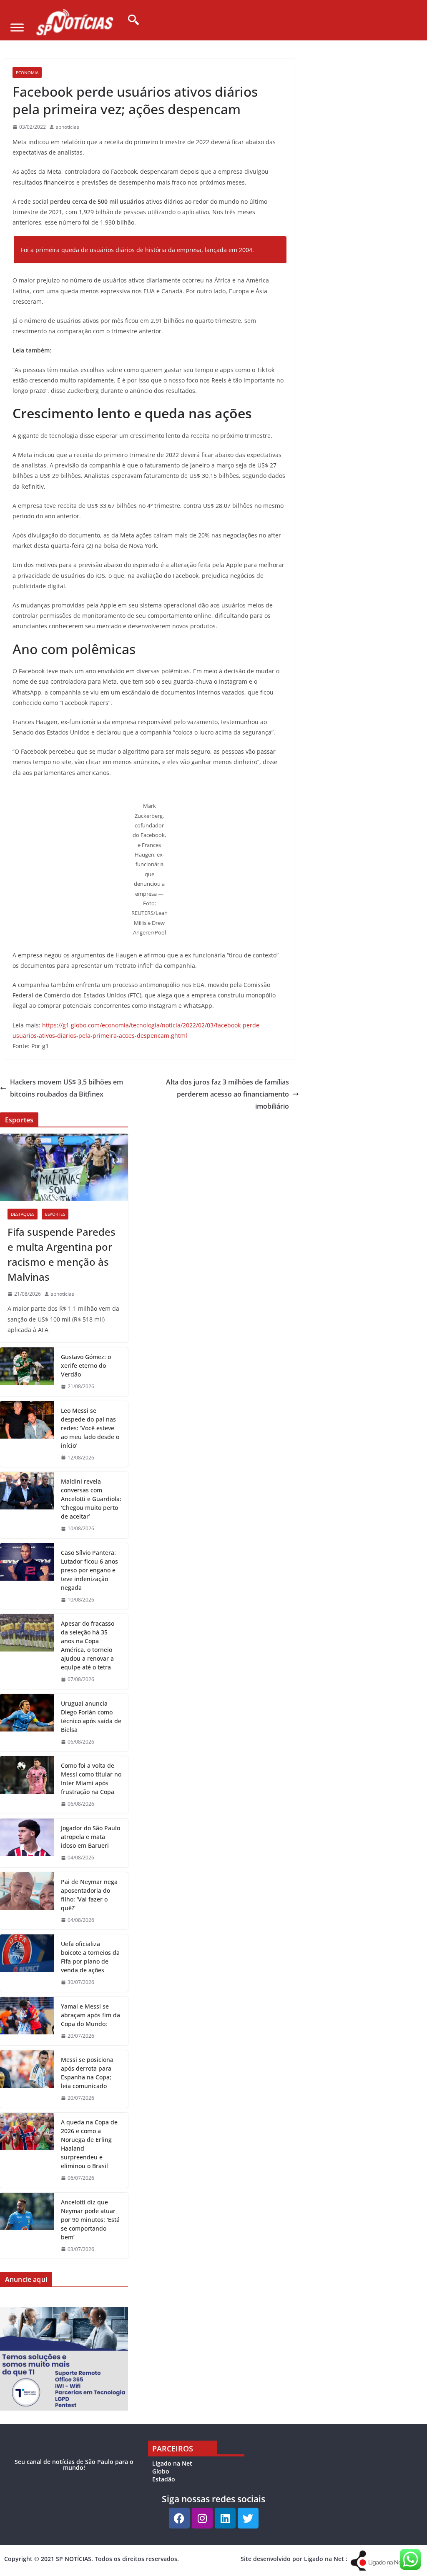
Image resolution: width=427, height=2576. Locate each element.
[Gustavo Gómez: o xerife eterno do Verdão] (27, 1372)
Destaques (23, 1214)
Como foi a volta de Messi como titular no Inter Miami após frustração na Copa (91, 1779)
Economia (27, 72)
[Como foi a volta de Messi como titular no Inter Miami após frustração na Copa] (27, 1785)
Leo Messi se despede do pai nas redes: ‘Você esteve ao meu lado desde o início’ (90, 1428)
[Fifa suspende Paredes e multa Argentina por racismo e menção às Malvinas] (64, 1167)
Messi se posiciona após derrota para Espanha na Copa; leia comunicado (87, 2073)
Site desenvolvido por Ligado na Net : (294, 2559)
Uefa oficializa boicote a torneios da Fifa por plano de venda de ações (90, 1957)
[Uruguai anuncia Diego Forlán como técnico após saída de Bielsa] (27, 1723)
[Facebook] (179, 2518)
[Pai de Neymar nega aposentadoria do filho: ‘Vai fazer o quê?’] (27, 1901)
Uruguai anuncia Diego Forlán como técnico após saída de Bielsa (91, 1717)
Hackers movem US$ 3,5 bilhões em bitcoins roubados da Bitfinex (67, 1088)
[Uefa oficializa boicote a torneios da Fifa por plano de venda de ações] (27, 1963)
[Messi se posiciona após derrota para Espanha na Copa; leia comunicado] (27, 2079)
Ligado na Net (172, 2463)
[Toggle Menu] (17, 27)
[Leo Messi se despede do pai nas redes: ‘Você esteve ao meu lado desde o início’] (27, 1434)
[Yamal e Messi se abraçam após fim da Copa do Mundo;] (27, 2021)
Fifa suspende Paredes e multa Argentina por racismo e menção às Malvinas (62, 1254)
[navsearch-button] (131, 20)
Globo (161, 2471)
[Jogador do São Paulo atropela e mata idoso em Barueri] (27, 1843)
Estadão (164, 2479)
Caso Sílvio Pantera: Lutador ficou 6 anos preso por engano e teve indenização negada (89, 1570)
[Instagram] (202, 2518)
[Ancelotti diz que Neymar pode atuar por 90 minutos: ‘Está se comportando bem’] (27, 2226)
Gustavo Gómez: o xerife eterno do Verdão (86, 1365)
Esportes (55, 1214)
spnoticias (68, 127)
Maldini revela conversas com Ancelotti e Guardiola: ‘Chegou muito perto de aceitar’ (91, 1499)
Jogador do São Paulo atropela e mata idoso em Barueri (90, 1837)
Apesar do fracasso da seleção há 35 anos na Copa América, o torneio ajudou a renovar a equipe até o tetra (88, 1645)
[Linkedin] (225, 2518)
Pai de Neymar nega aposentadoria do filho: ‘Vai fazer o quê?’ (89, 1895)
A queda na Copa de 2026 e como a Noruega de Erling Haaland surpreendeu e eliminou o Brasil (89, 2144)
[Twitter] (248, 2518)
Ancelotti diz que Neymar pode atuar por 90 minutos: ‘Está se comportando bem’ (90, 2220)
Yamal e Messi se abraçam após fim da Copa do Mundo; (90, 2015)
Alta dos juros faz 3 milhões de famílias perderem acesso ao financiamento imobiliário (227, 1094)
